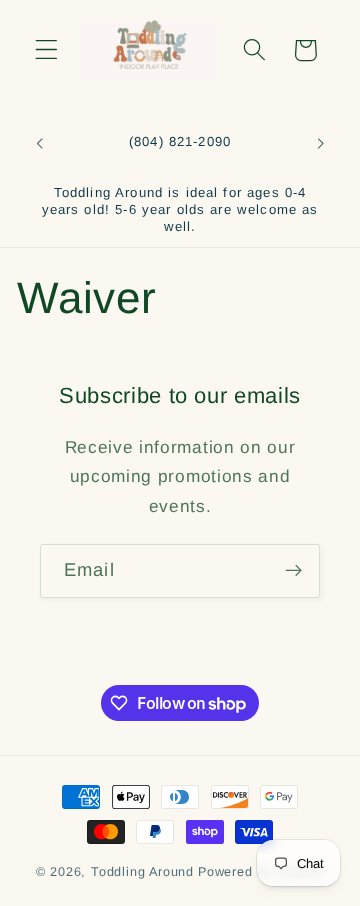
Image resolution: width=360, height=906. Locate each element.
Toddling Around (142, 872)
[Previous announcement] (39, 144)
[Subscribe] (293, 571)
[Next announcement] (321, 144)
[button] (46, 50)
